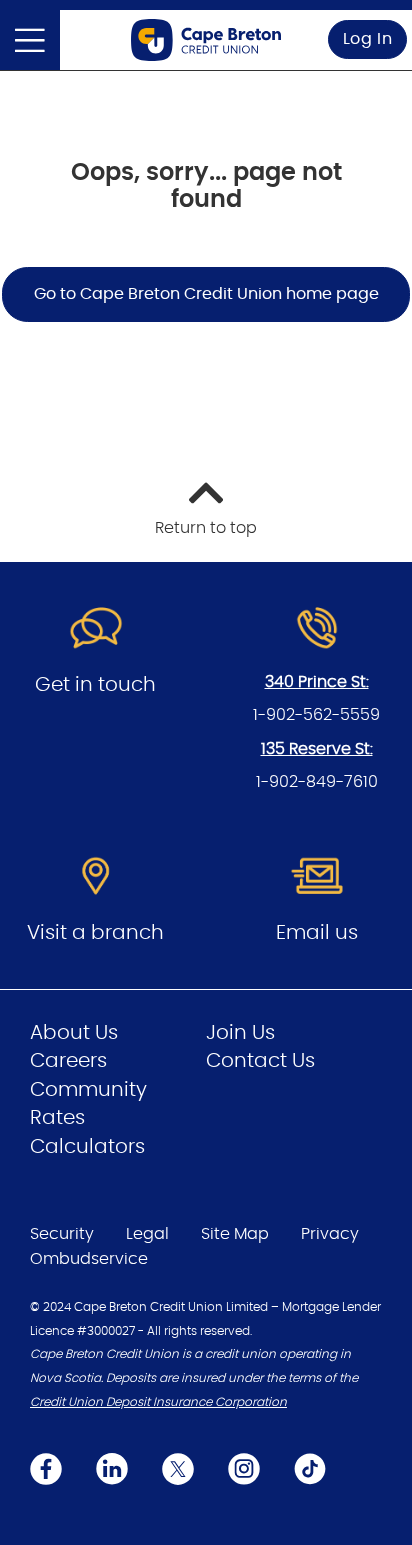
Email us (317, 933)
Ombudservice (89, 1259)
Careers (68, 1061)
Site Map (235, 1234)
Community (88, 1090)
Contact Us (260, 1061)
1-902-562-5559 (316, 715)
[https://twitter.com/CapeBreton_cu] (178, 1469)
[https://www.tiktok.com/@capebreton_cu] (310, 1469)
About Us (74, 1033)
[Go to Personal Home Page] (206, 40)
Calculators (87, 1147)
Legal (147, 1234)
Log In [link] (368, 39)
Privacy (330, 1234)
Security (62, 1234)
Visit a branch (95, 933)
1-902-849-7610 (317, 782)
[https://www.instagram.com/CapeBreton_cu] (244, 1469)
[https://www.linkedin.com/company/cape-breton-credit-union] (112, 1469)
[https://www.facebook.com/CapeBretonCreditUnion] (46, 1469)
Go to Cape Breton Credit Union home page (206, 294)
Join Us (240, 1033)
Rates (57, 1118)
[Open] (30, 40)
